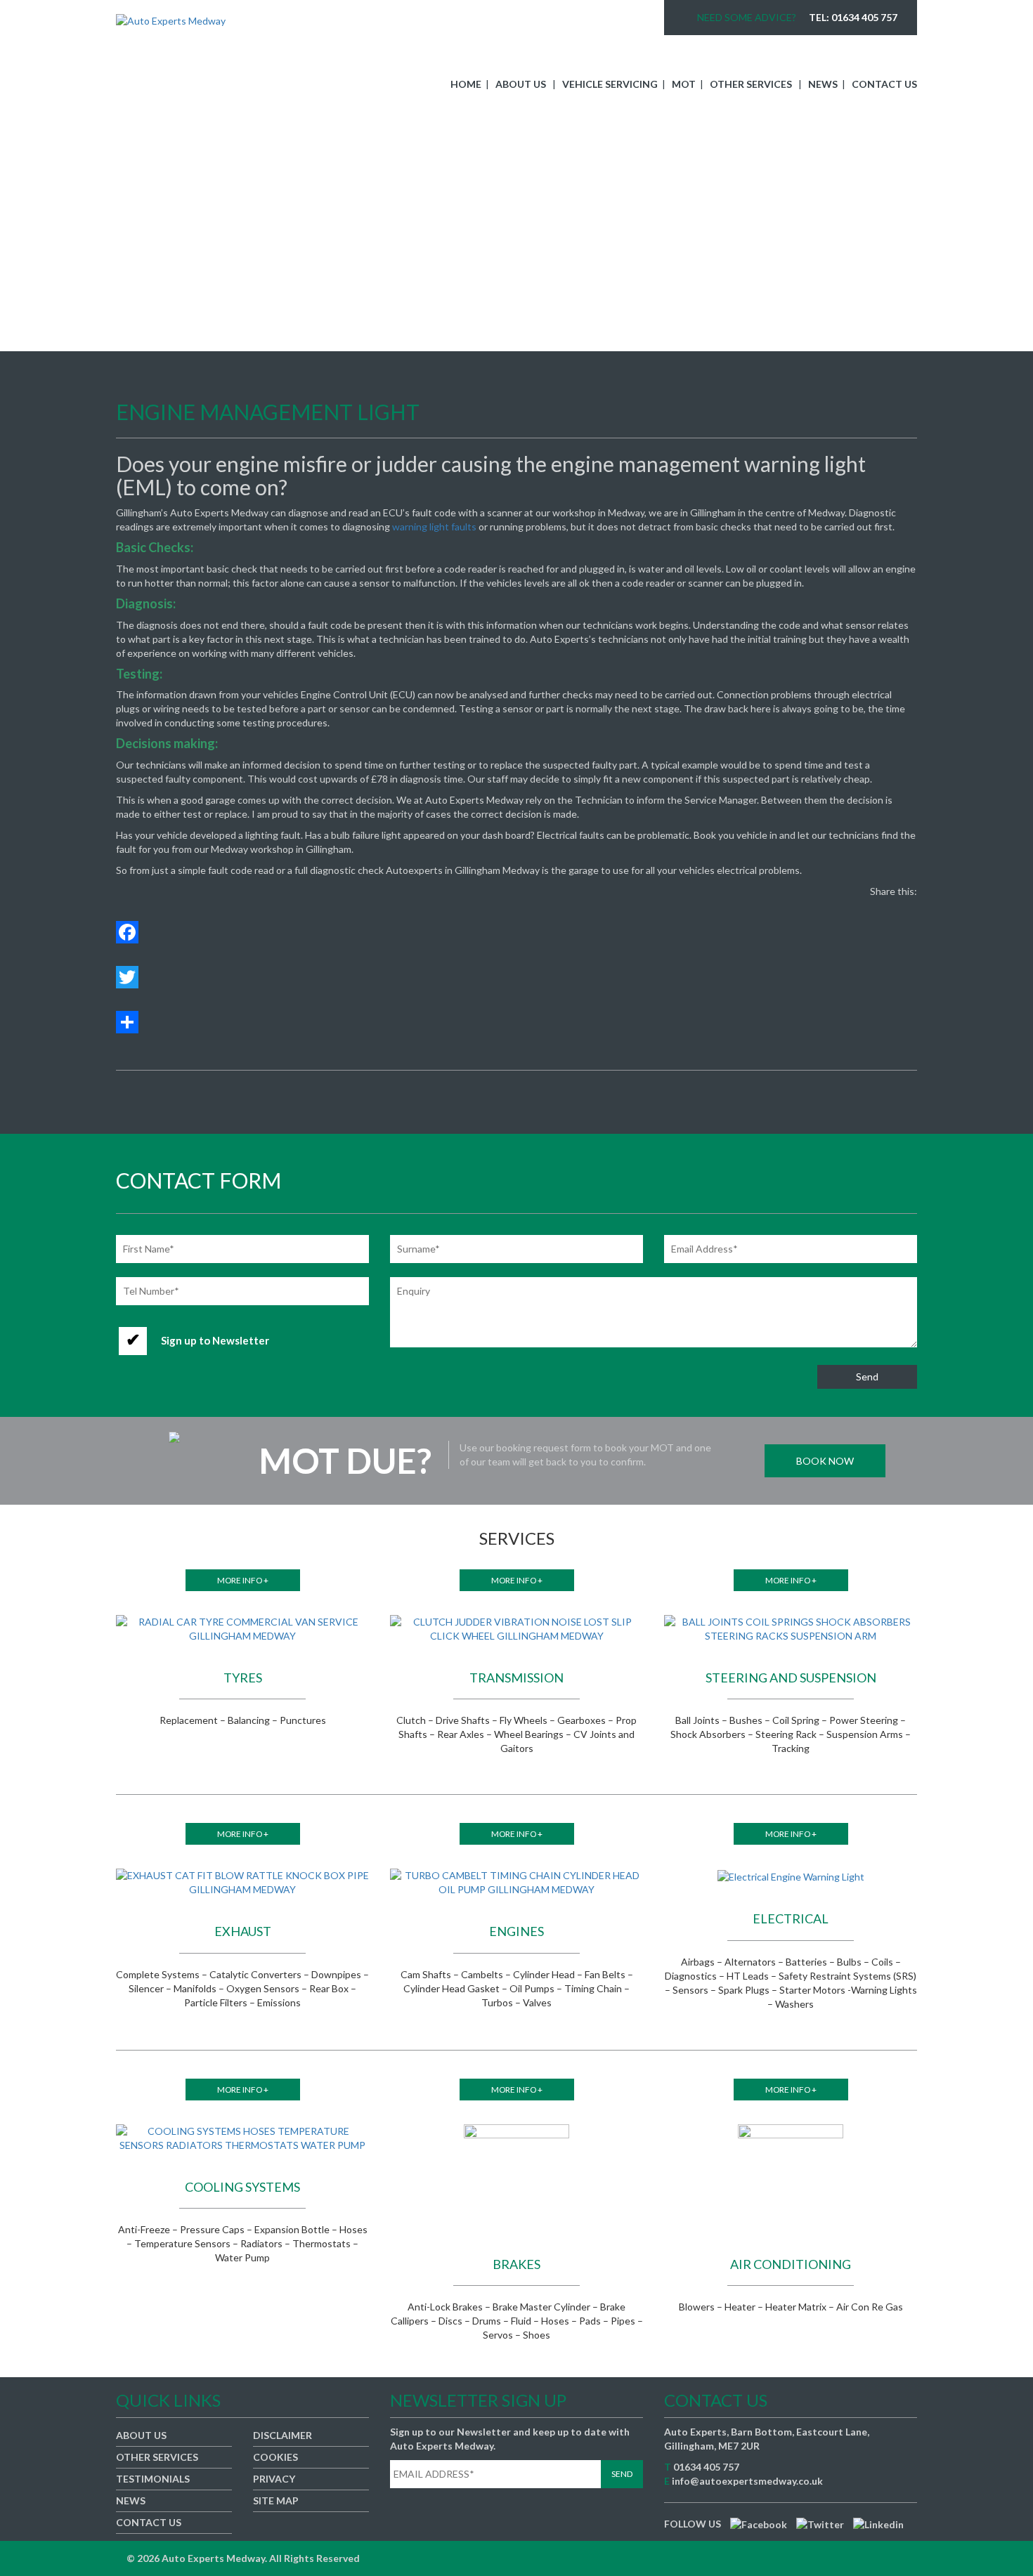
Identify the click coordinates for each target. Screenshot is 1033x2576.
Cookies (275, 2457)
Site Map (276, 2500)
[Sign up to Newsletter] (197, 1327)
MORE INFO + (243, 1580)
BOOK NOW (825, 1461)
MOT (684, 84)
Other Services (751, 84)
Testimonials (153, 2479)
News (823, 84)
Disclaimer (282, 2435)
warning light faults (434, 527)
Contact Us (884, 84)
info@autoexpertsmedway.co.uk (747, 2481)
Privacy (274, 2479)
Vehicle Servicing (610, 84)
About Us (521, 84)
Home (466, 84)
